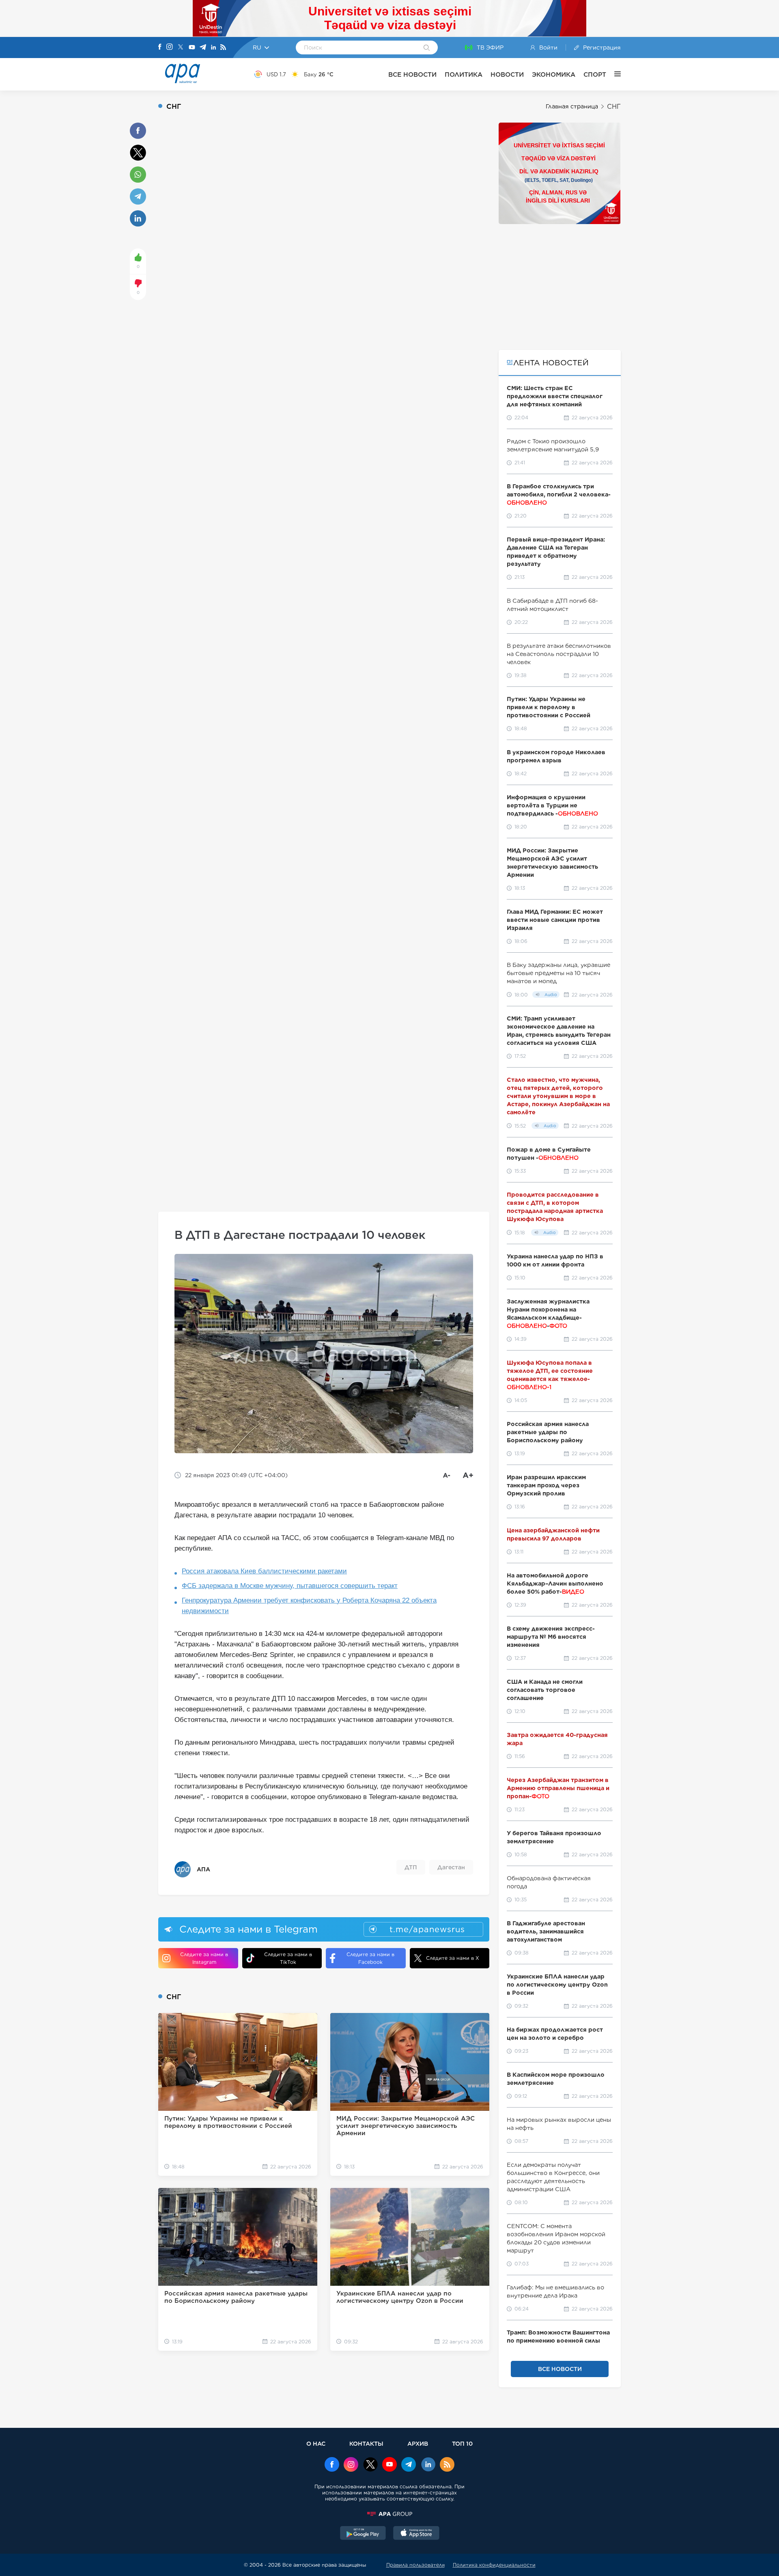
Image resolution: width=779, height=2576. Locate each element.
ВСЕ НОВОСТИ (412, 74)
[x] (370, 2465)
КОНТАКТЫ (366, 2443)
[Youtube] (192, 48)
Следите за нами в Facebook (370, 1958)
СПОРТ (595, 74)
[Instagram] (170, 47)
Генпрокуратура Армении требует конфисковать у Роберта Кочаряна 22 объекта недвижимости (309, 1606)
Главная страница (572, 106)
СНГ (614, 107)
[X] (181, 48)
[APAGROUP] (389, 2514)
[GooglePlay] (363, 2534)
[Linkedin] (213, 48)
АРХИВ (418, 2443)
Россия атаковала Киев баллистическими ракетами (264, 1571)
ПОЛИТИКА (464, 74)
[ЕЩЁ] (613, 74)
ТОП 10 (462, 2443)
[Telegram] (203, 48)
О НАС (316, 2443)
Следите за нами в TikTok (288, 1958)
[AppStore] (416, 2534)
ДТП (411, 1867)
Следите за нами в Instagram (204, 1958)
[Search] (427, 48)
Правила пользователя (415, 2565)
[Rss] (223, 48)
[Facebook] (160, 47)
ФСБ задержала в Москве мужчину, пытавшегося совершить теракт (290, 1586)
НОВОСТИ (507, 74)
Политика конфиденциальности (494, 2565)
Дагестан (451, 1867)
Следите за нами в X (453, 1958)
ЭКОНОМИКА (554, 74)
